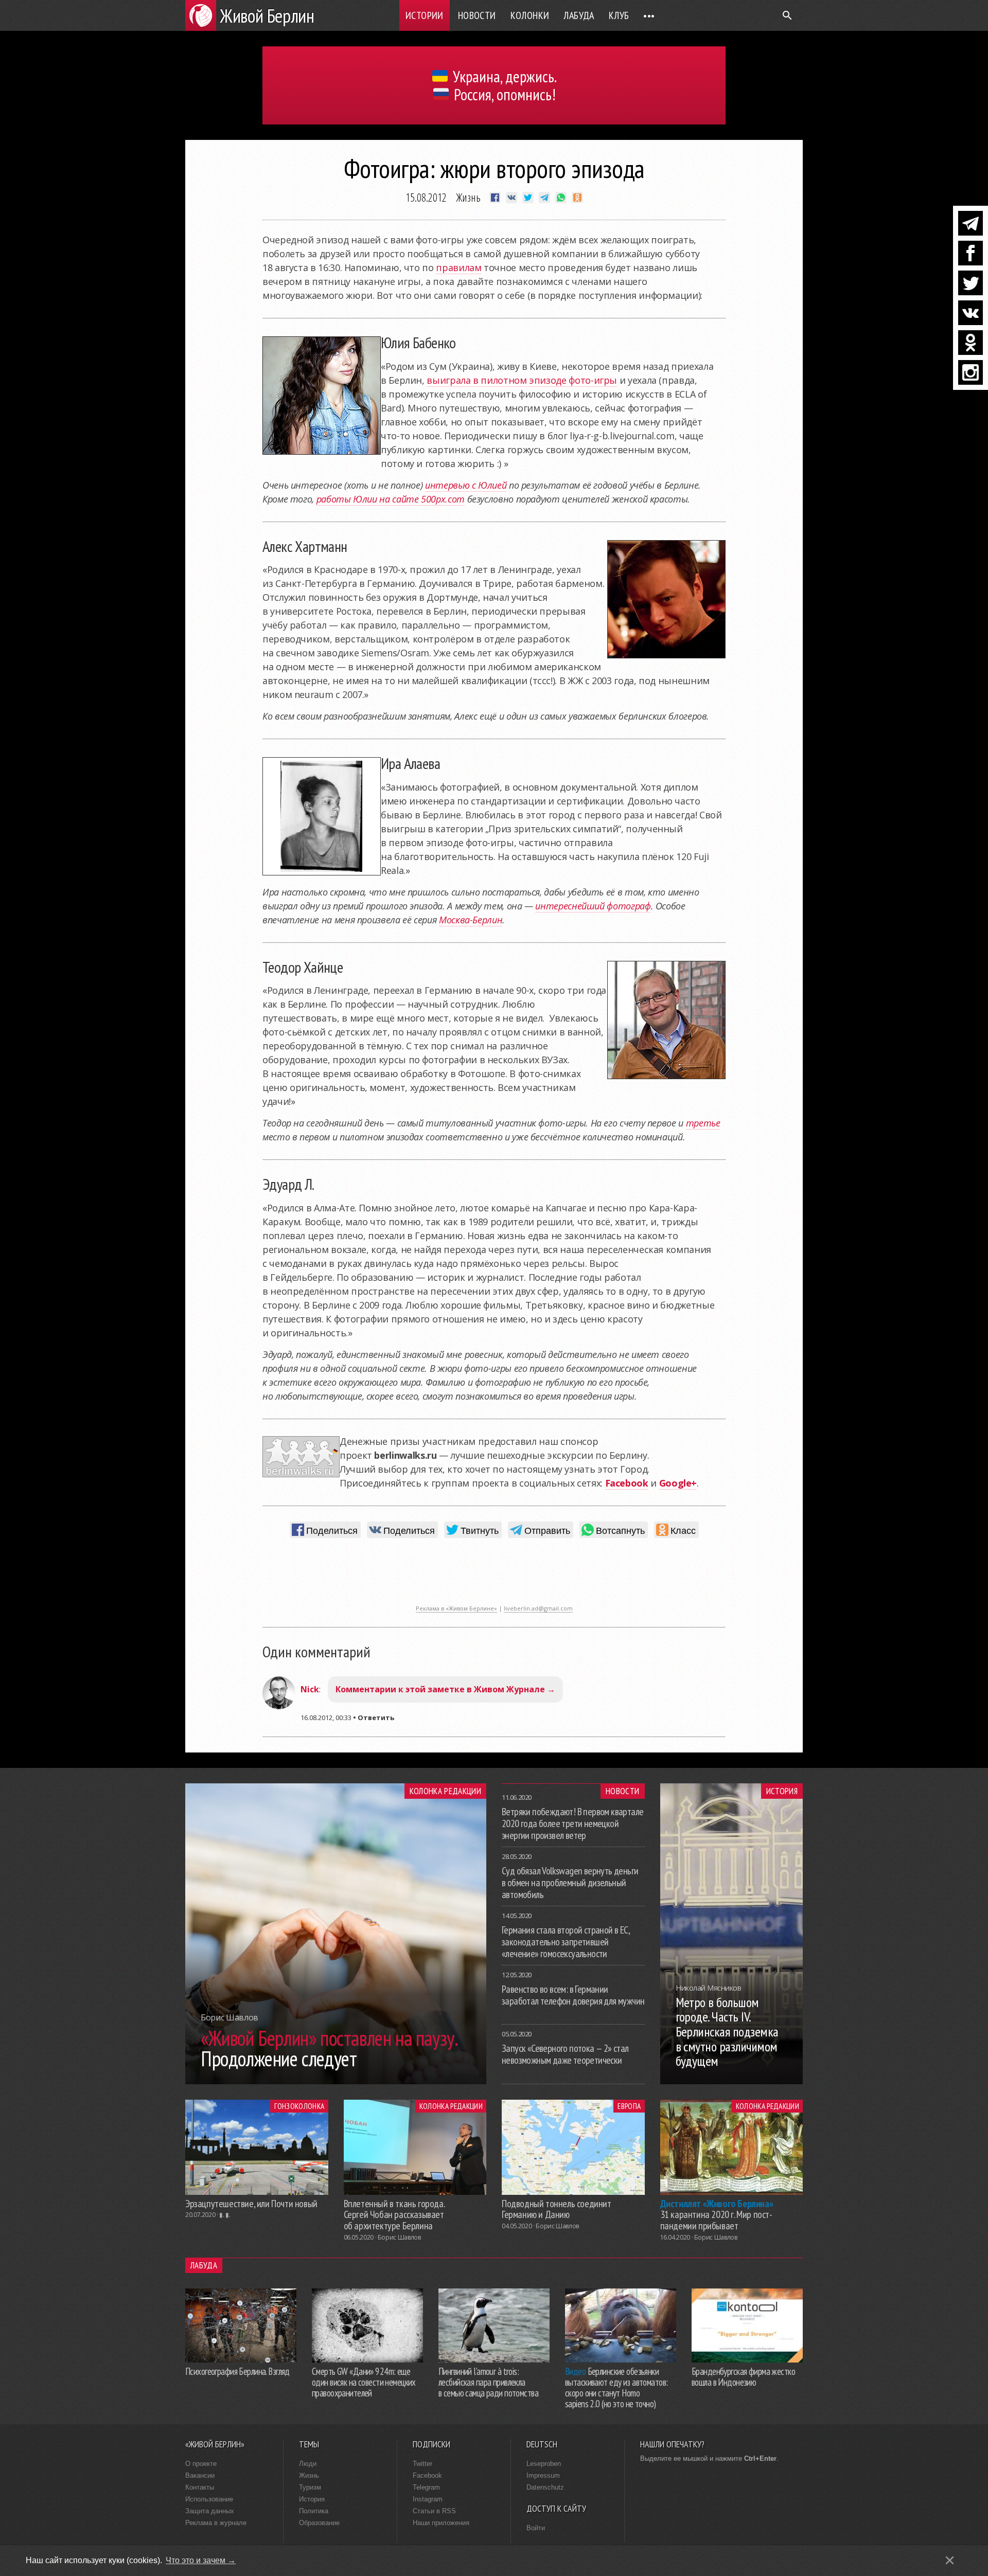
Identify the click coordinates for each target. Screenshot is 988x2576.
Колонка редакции (445, 1791)
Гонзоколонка (299, 2106)
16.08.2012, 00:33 (326, 1718)
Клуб (619, 15)
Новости (477, 15)
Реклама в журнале (216, 2523)
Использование (209, 2499)
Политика (314, 2511)
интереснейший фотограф (593, 906)
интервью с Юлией (466, 485)
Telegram (426, 2487)
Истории (425, 15)
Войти (536, 2528)
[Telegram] (971, 223)
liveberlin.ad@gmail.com (538, 1608)
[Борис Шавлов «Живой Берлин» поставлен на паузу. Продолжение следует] (336, 2081)
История (782, 1791)
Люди (308, 2464)
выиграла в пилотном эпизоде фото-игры (522, 380)
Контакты (200, 2487)
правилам (458, 267)
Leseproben (544, 2464)
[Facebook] (971, 253)
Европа (629, 2106)
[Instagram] (971, 372)
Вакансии (200, 2475)
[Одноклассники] (971, 343)
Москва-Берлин (471, 920)
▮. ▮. (225, 2215)
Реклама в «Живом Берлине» (456, 1608)
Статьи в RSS (434, 2511)
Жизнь (468, 197)
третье (703, 1123)
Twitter (422, 2464)
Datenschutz (545, 2487)
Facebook (427, 2475)
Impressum (543, 2475)
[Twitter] (971, 283)
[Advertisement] (494, 1577)
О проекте (201, 2464)
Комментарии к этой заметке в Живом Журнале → (445, 1689)
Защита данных (210, 2511)
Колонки (530, 15)
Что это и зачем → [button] (201, 2560)
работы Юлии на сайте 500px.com (391, 499)
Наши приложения (441, 2523)
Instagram (428, 2499)
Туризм (310, 2487)
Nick (310, 1689)
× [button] (950, 2560)
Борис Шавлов (399, 2237)
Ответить (376, 1718)
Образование (319, 2523)
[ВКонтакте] (971, 313)
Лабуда (579, 15)
